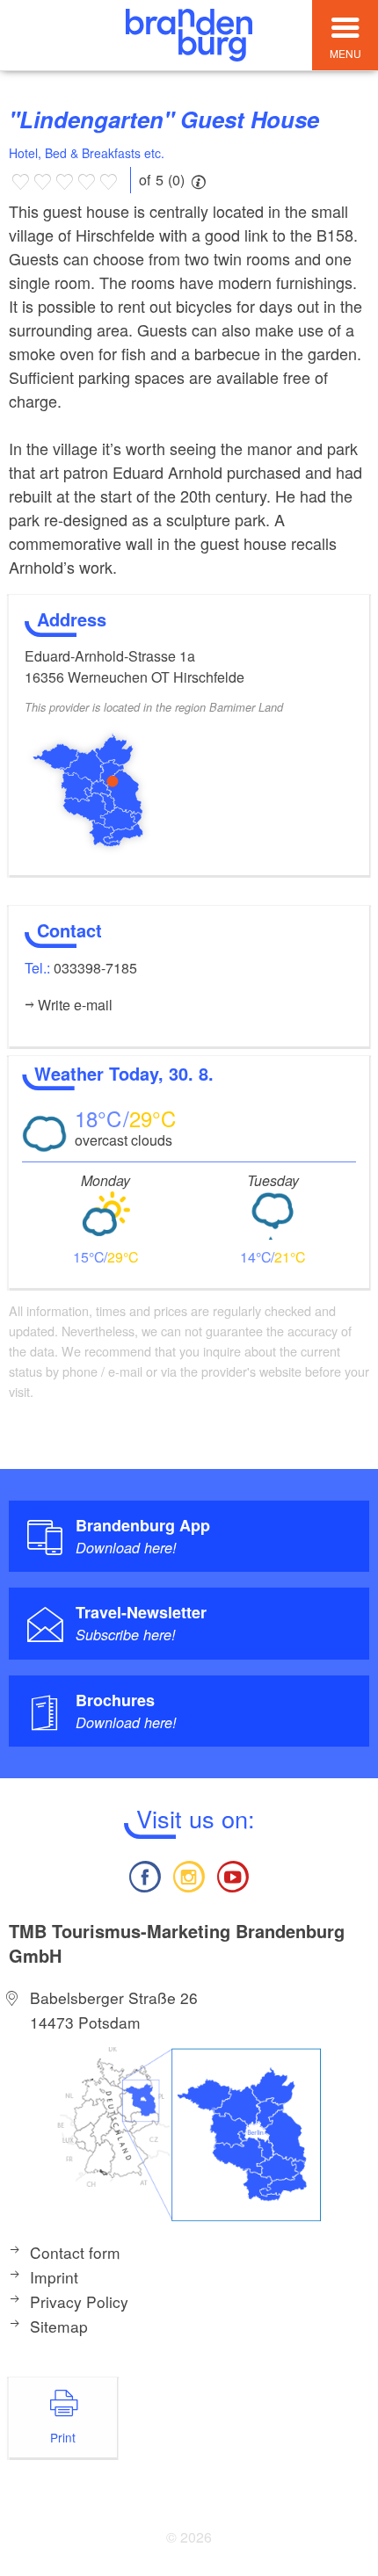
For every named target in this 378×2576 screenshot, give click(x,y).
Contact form (75, 2252)
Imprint (54, 2277)
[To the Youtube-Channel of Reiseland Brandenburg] (233, 1874)
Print (63, 2437)
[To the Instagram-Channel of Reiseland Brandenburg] (189, 1874)
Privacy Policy (79, 2301)
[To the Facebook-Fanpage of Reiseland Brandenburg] (144, 1874)
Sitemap (59, 2326)
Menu (345, 53)
